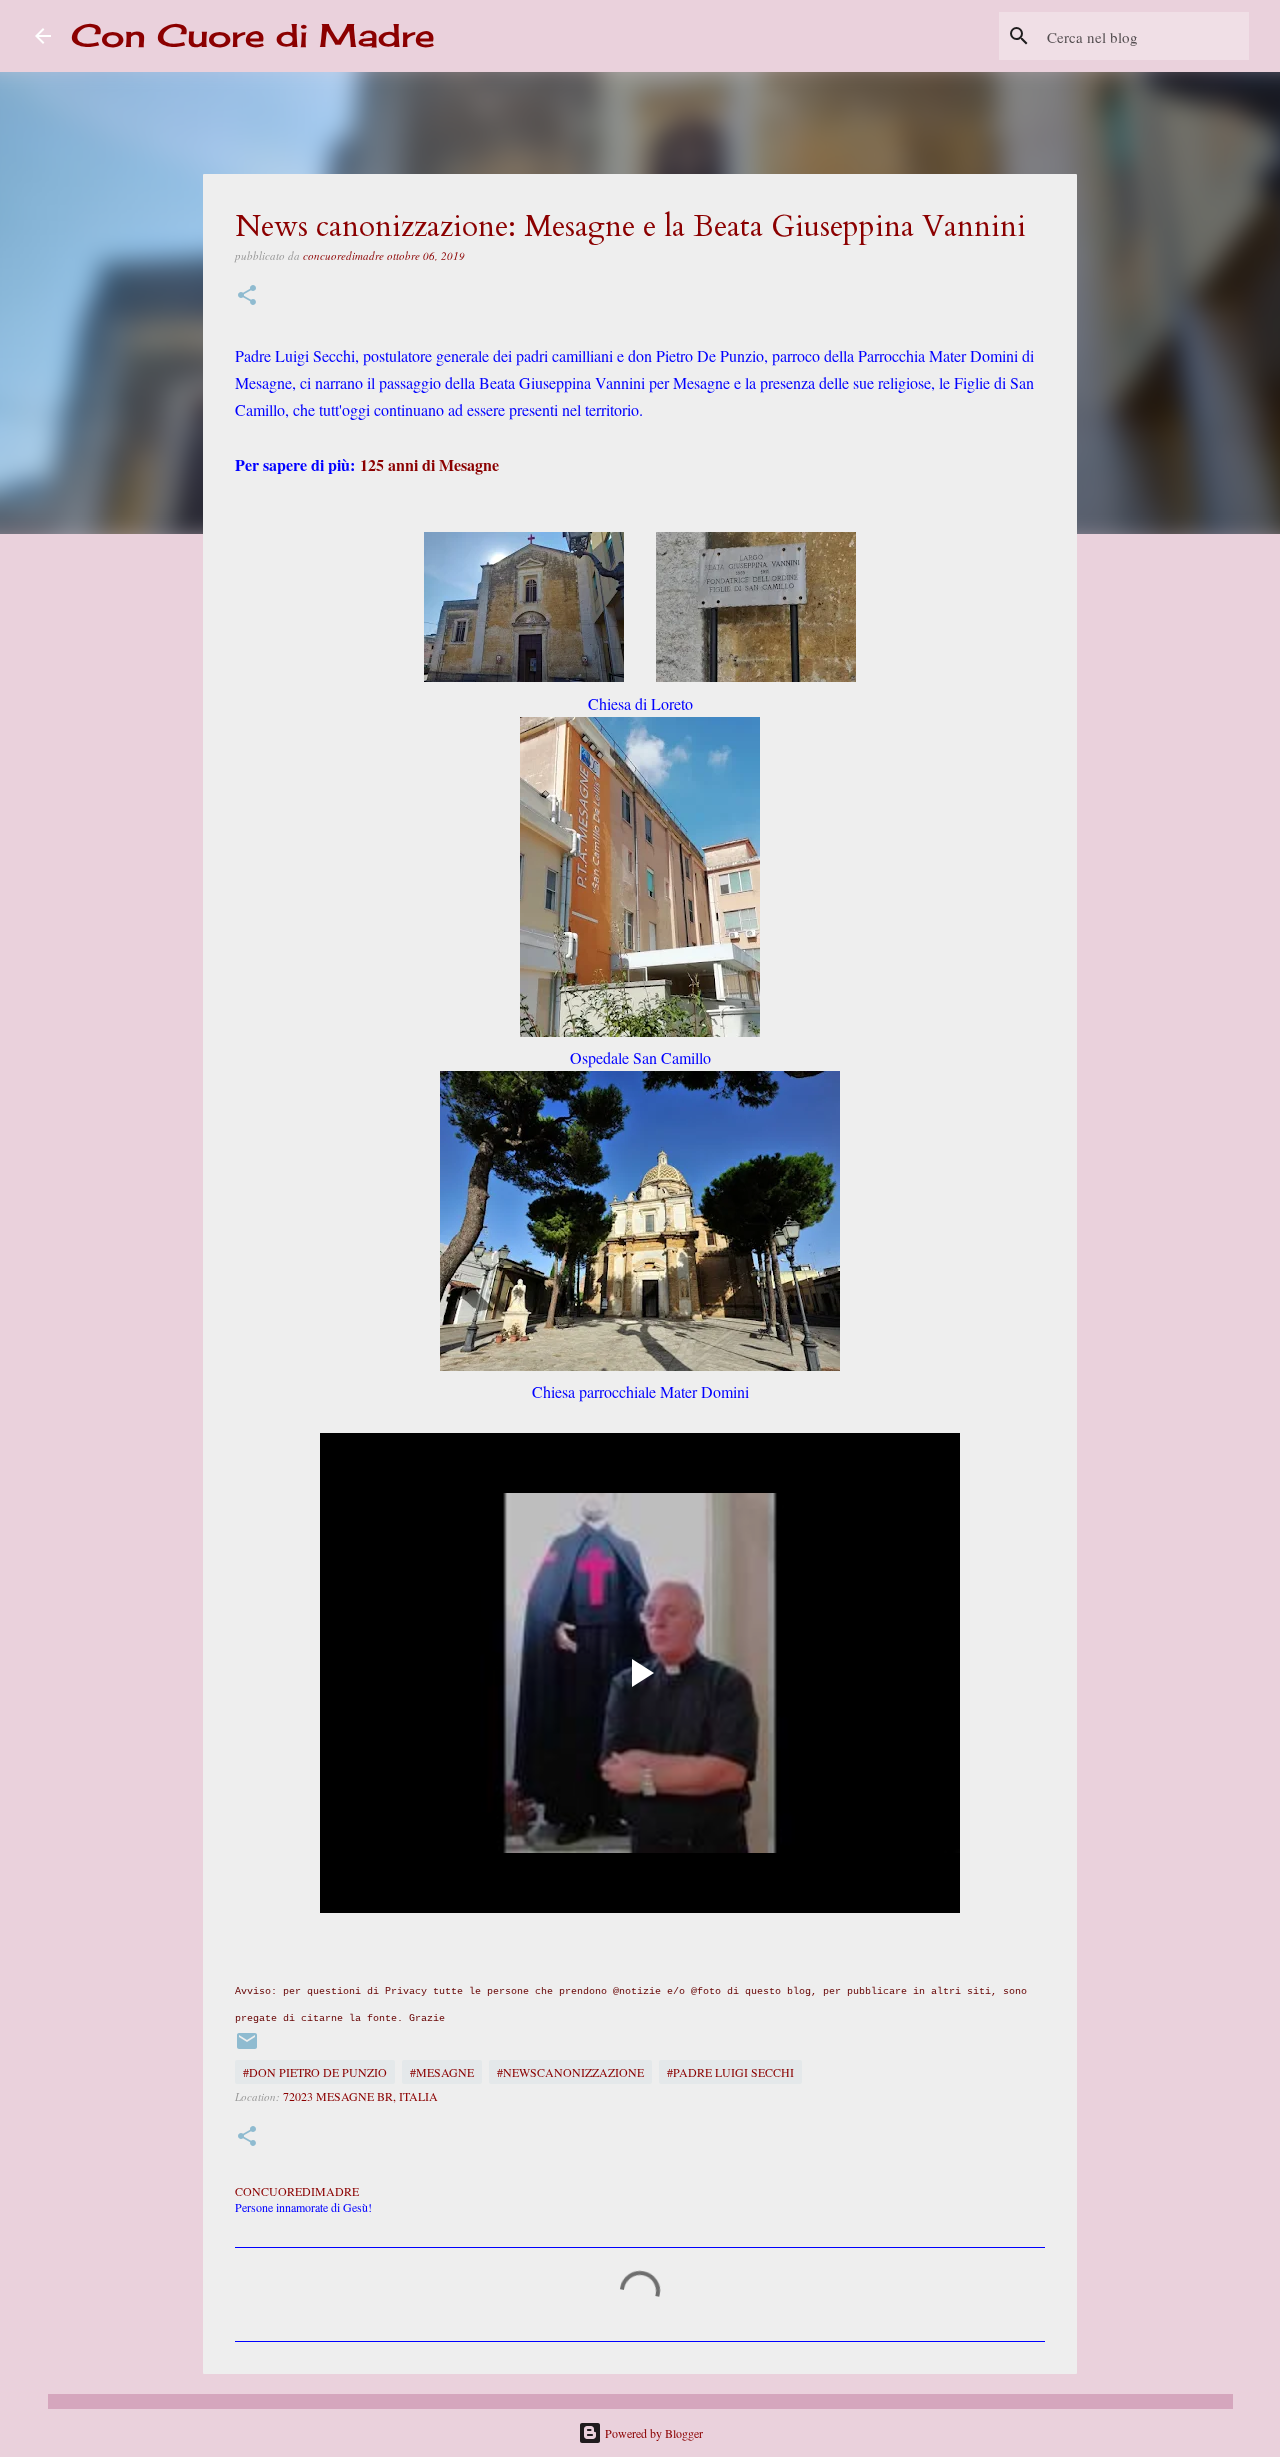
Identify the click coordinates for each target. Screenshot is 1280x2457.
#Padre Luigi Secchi (730, 2072)
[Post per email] (247, 2048)
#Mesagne (442, 2072)
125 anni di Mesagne (429, 464)
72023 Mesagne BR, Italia (360, 2096)
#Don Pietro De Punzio (315, 2072)
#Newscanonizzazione (570, 2072)
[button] (247, 296)
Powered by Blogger (652, 2433)
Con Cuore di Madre (253, 35)
